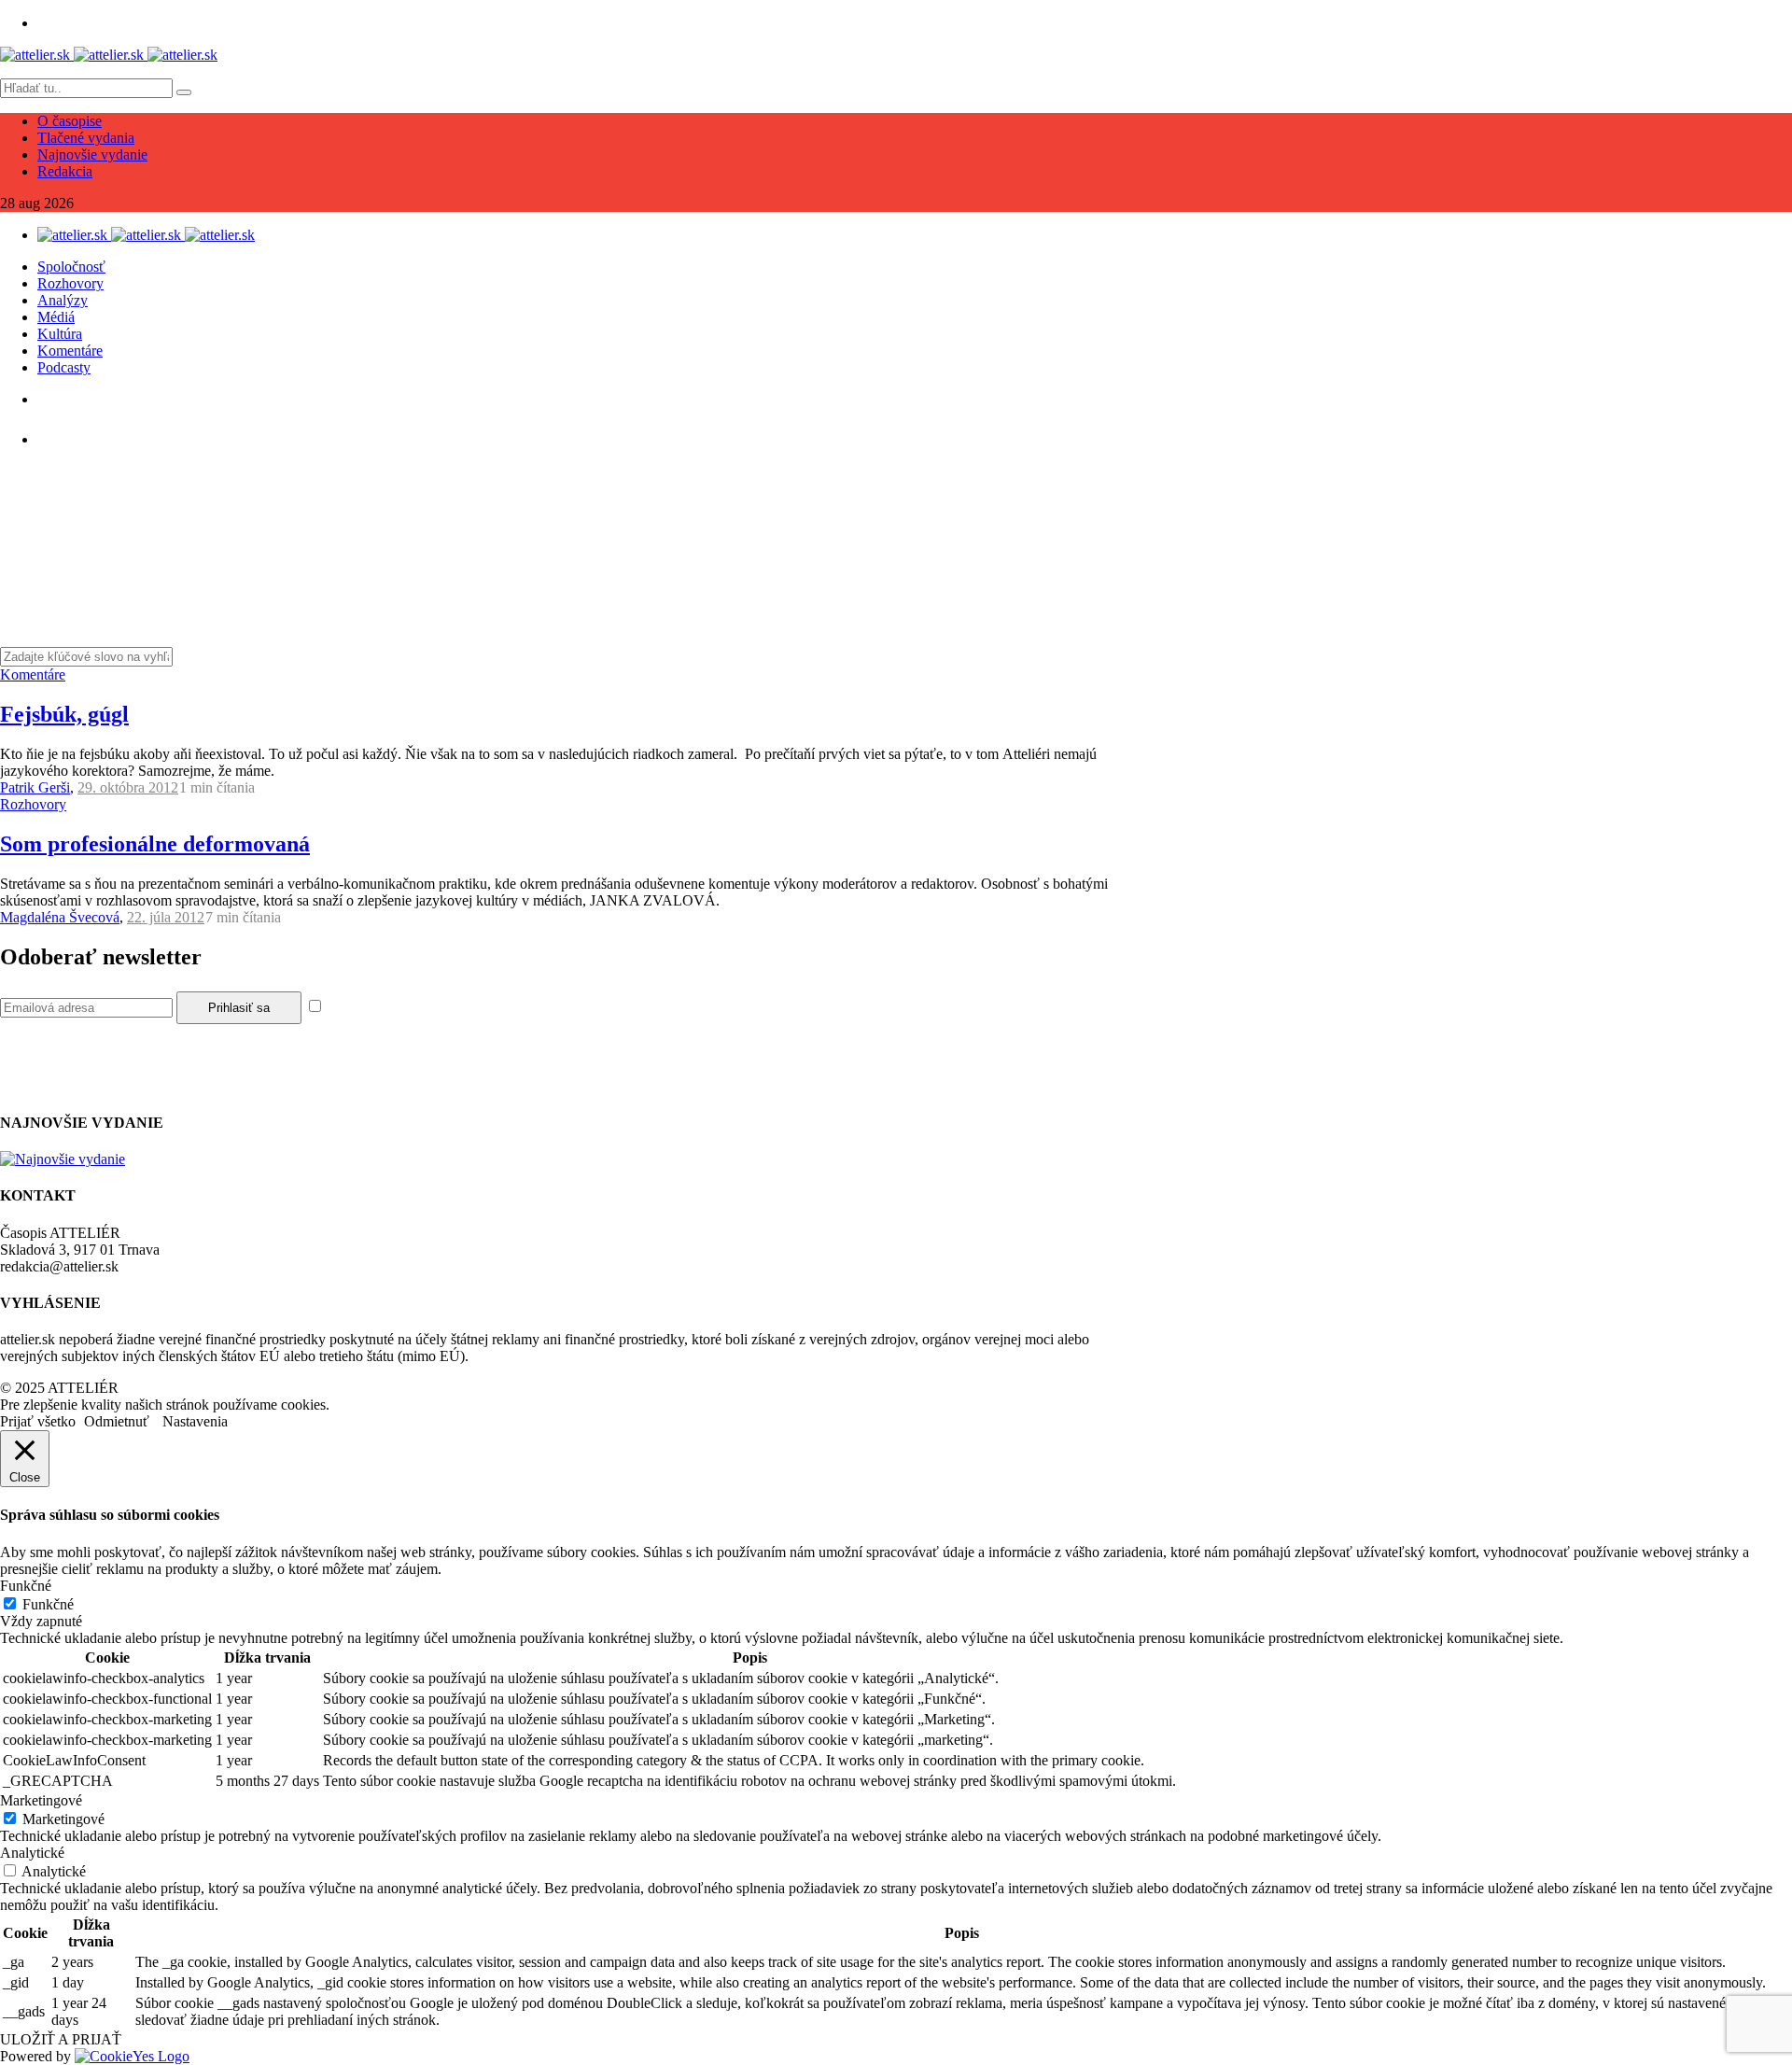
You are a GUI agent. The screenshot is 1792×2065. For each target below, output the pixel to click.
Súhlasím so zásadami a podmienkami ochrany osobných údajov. (517, 1007)
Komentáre (70, 351)
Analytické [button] (32, 1853)
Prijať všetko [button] (38, 1421)
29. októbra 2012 (128, 787)
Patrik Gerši (35, 787)
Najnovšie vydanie (92, 155)
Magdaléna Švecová (60, 917)
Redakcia (65, 171)
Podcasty (64, 367)
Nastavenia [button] (195, 1421)
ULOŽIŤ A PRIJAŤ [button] (61, 2039)
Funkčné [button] (26, 1586)
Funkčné (48, 1604)
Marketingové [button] (41, 1800)
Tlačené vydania (86, 138)
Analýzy (63, 300)
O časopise (70, 121)
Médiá (56, 317)
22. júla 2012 (166, 917)
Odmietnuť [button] (117, 1421)
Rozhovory (70, 283)
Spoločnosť (71, 267)
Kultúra (60, 334)
